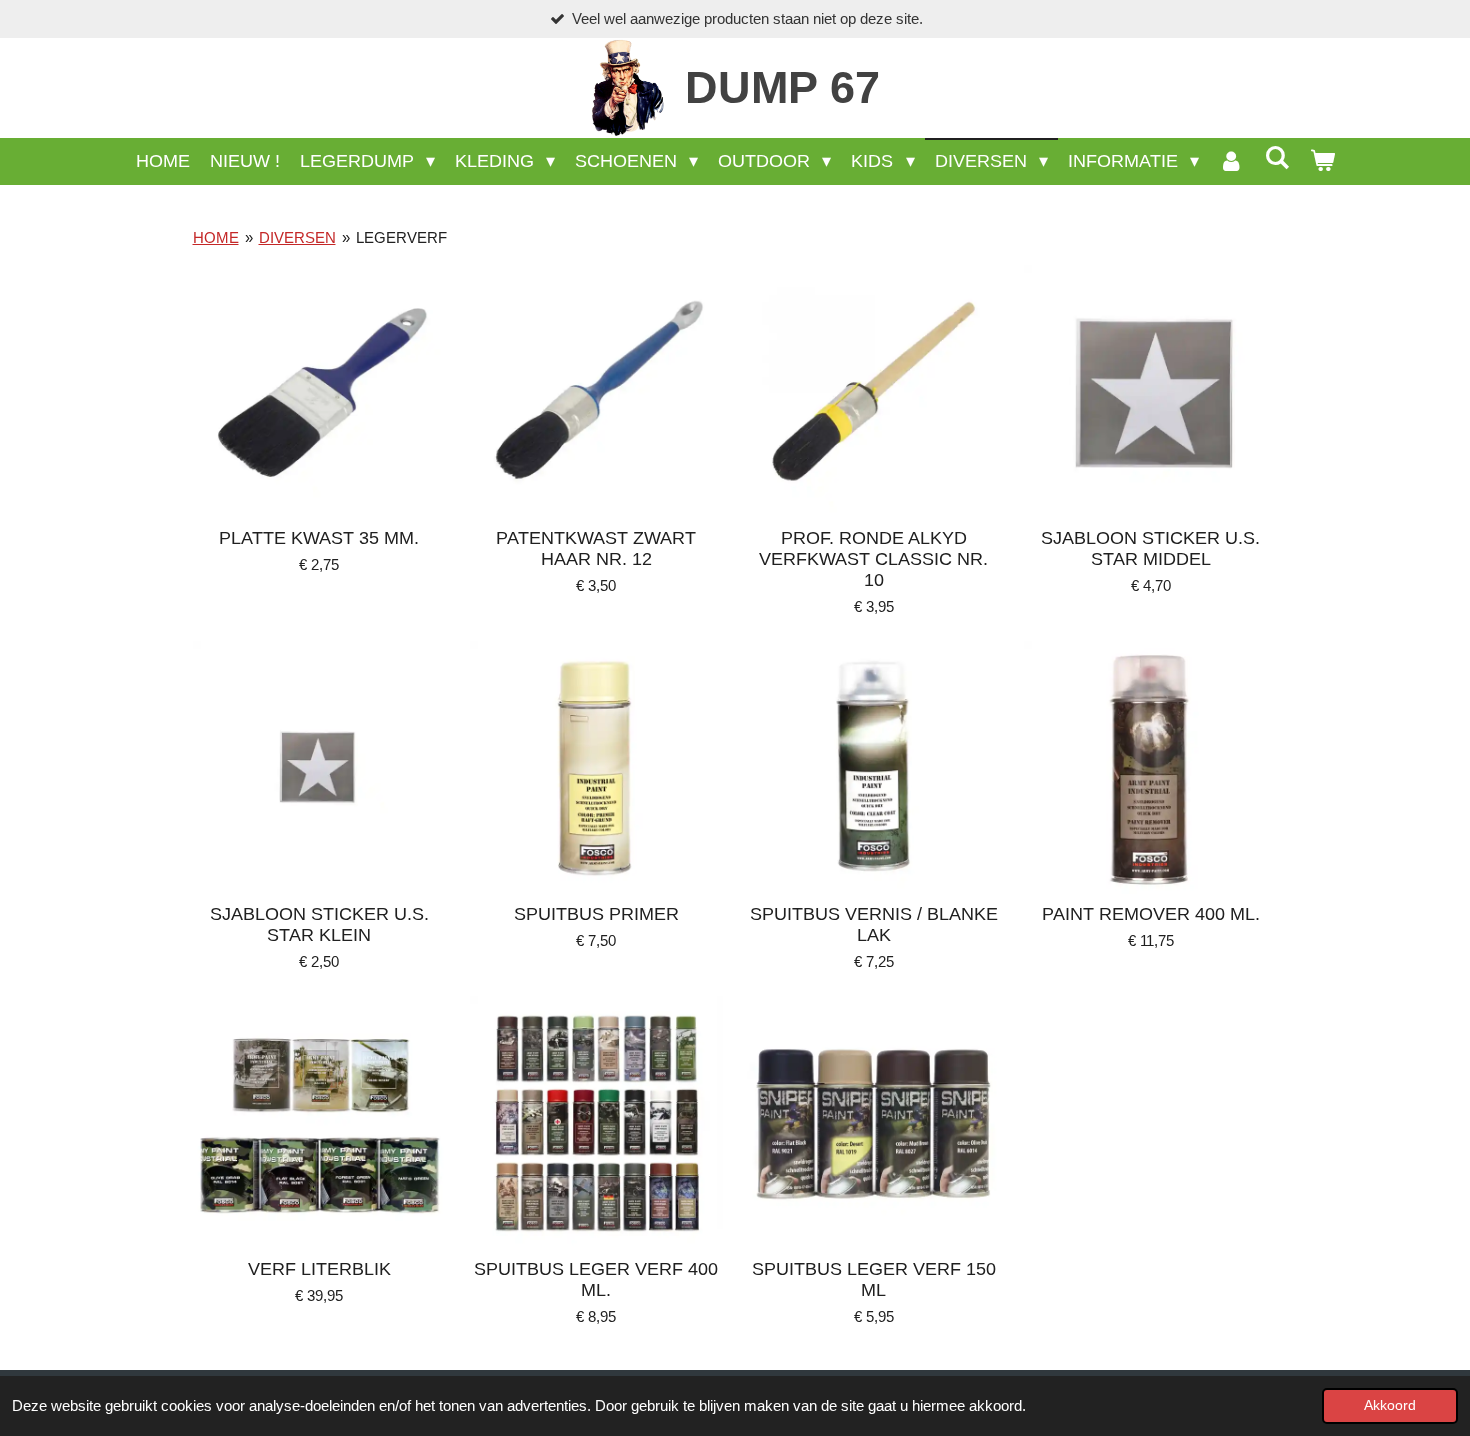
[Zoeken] (1276, 158)
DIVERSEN (297, 237)
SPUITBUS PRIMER (596, 914)
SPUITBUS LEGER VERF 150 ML (874, 1279)
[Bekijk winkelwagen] (1321, 161)
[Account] (1231, 161)
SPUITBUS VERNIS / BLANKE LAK (874, 924)
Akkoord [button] (1390, 1405)
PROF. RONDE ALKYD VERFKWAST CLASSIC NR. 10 (873, 559)
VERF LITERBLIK (319, 1269)
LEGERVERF (401, 237)
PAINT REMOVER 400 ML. (1151, 914)
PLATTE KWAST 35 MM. (319, 538)
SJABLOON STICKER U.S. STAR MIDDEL (1150, 548)
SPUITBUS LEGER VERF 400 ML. (596, 1279)
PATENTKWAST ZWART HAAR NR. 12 (596, 548)
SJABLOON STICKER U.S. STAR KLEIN (319, 924)
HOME (216, 237)
